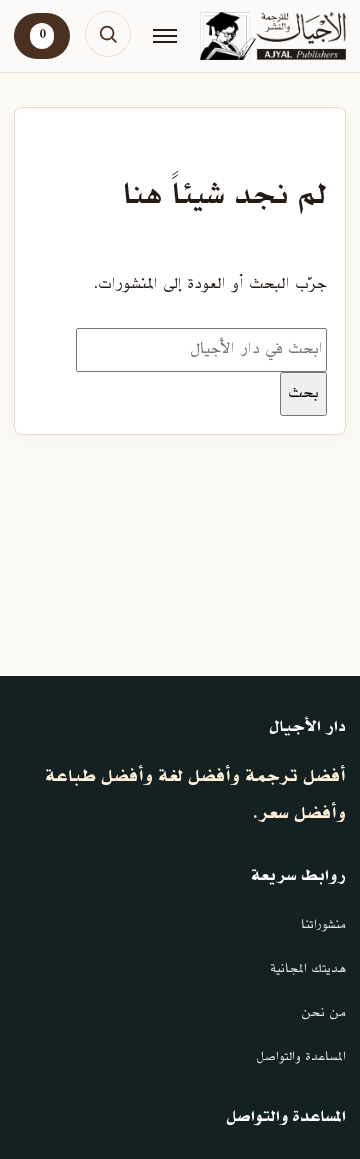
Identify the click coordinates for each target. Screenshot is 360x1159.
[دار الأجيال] (273, 36)
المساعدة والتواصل (301, 1057)
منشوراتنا (323, 925)
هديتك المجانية (308, 969)
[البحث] (108, 34)
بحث (303, 393)
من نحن (323, 1013)
